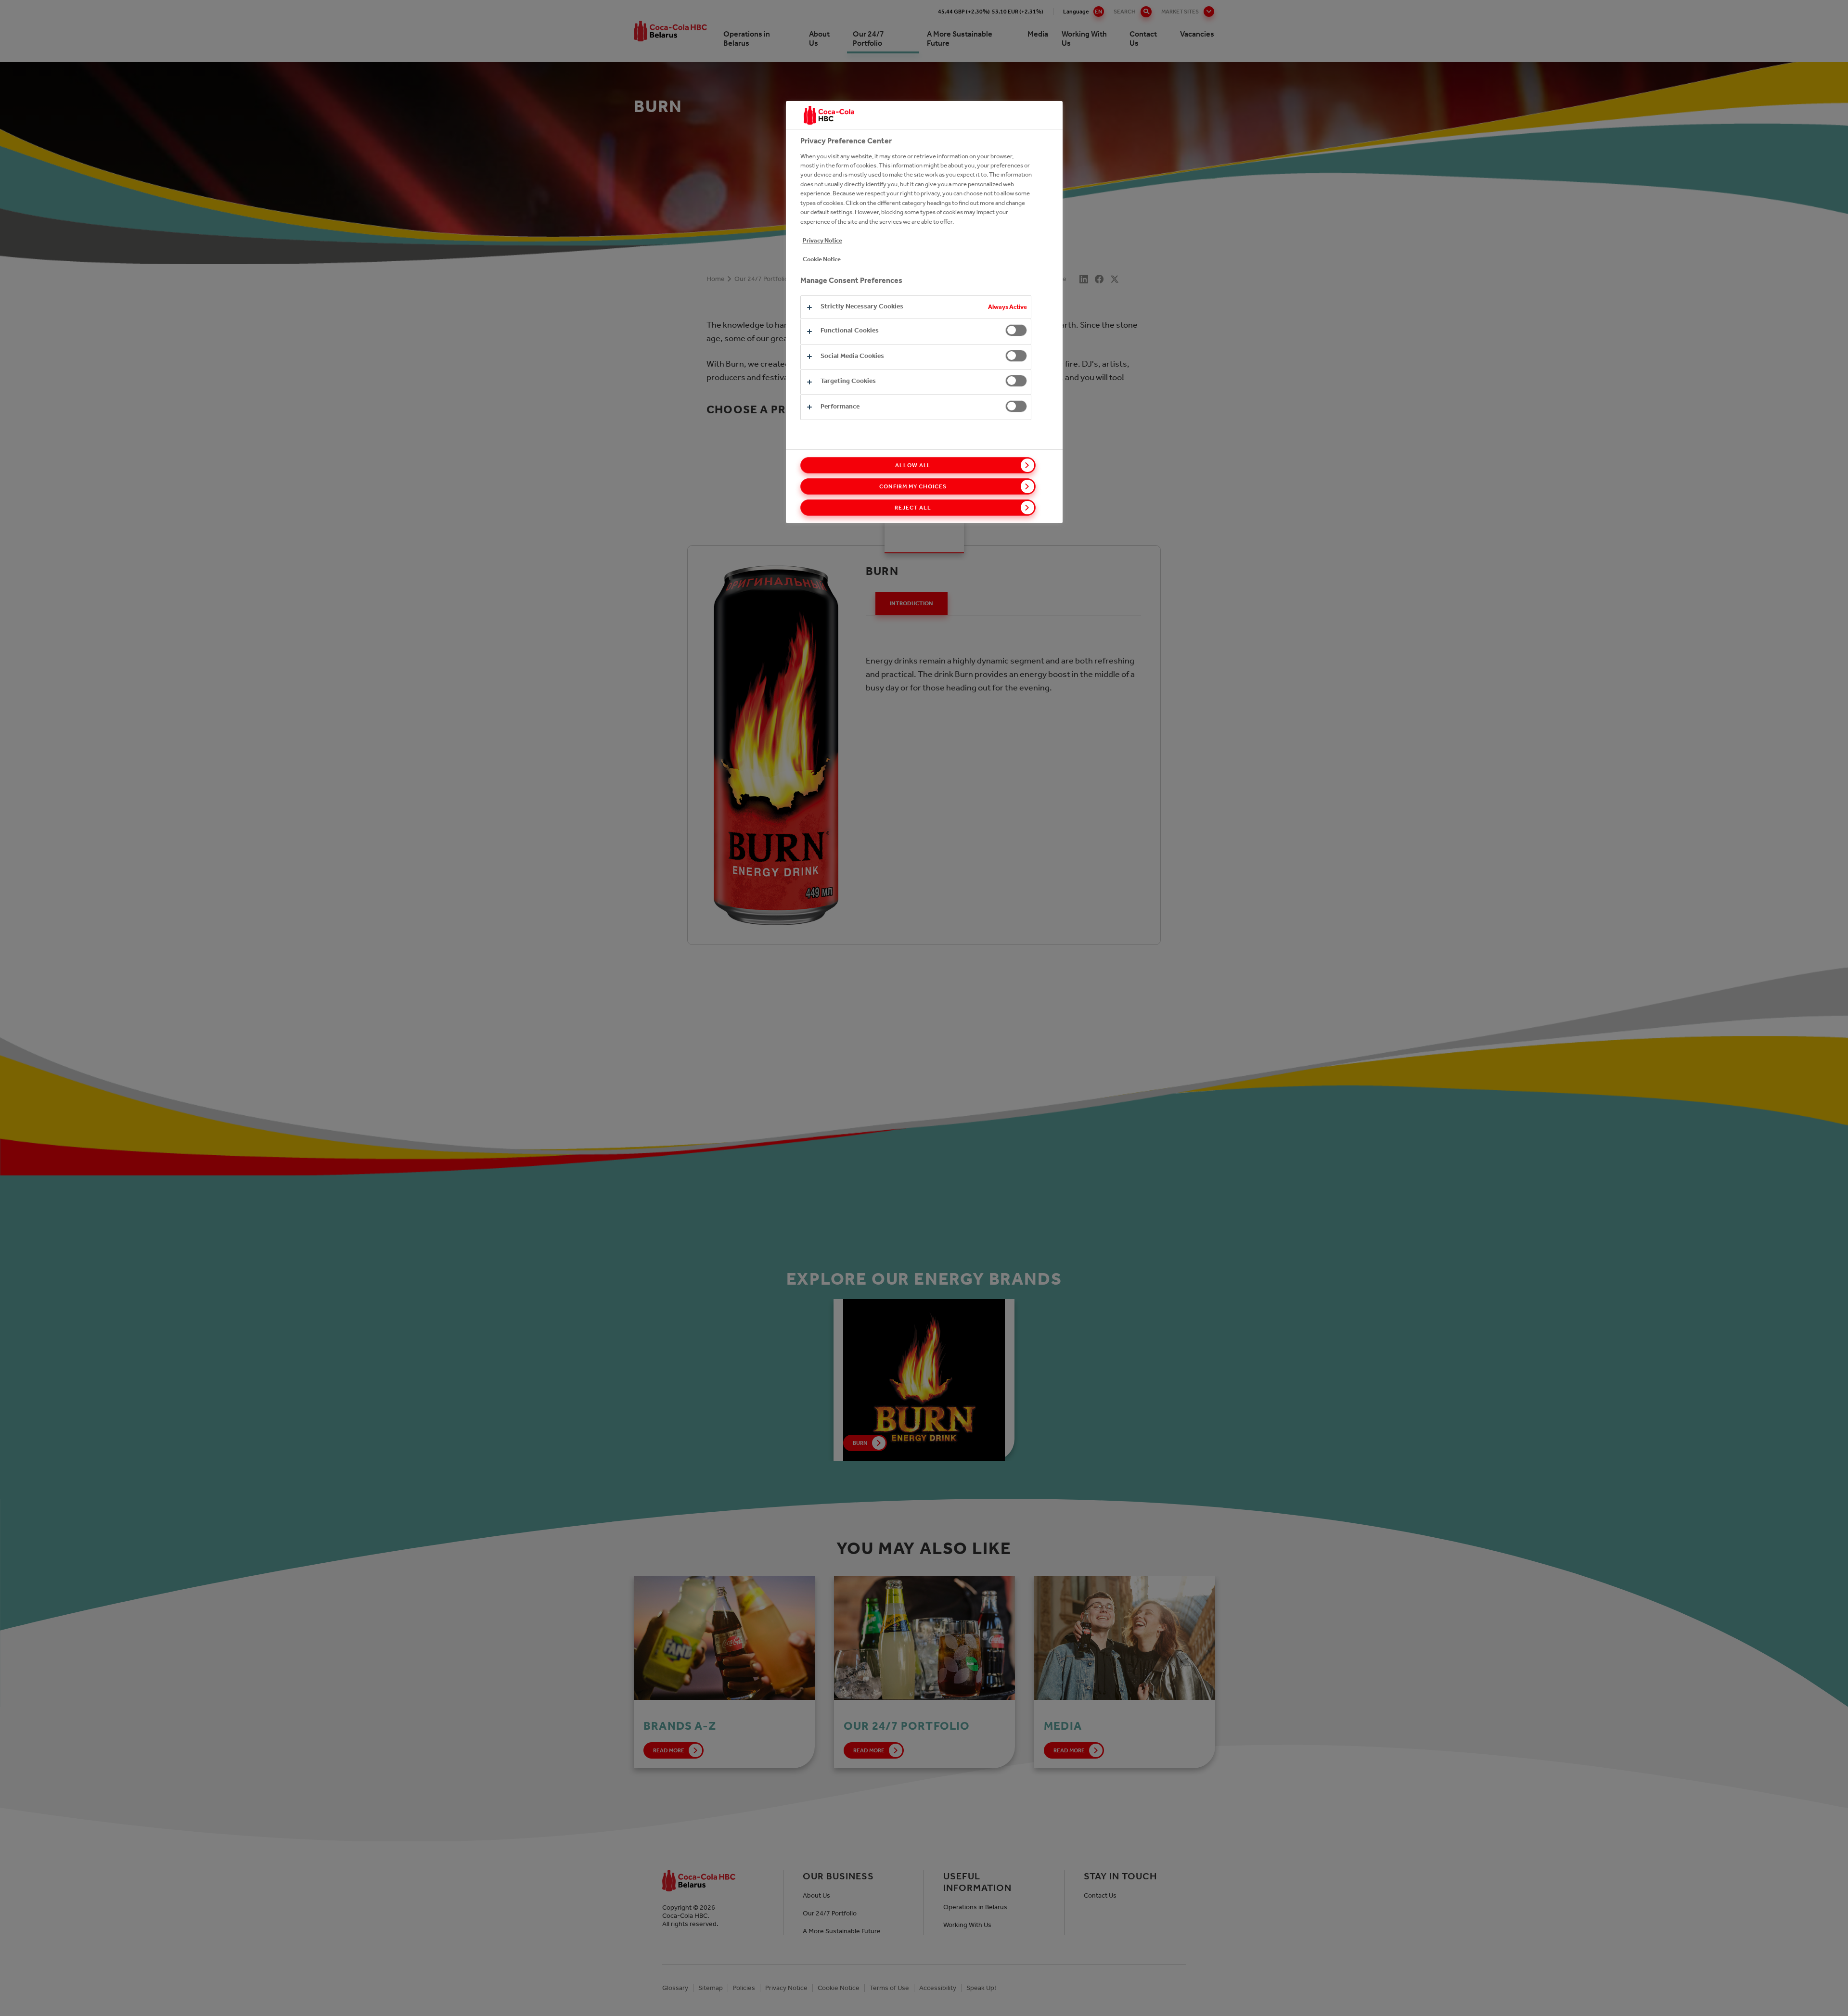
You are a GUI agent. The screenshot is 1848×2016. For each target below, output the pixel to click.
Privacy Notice (822, 240)
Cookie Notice (822, 259)
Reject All (913, 508)
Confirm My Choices (913, 486)
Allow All (913, 465)
